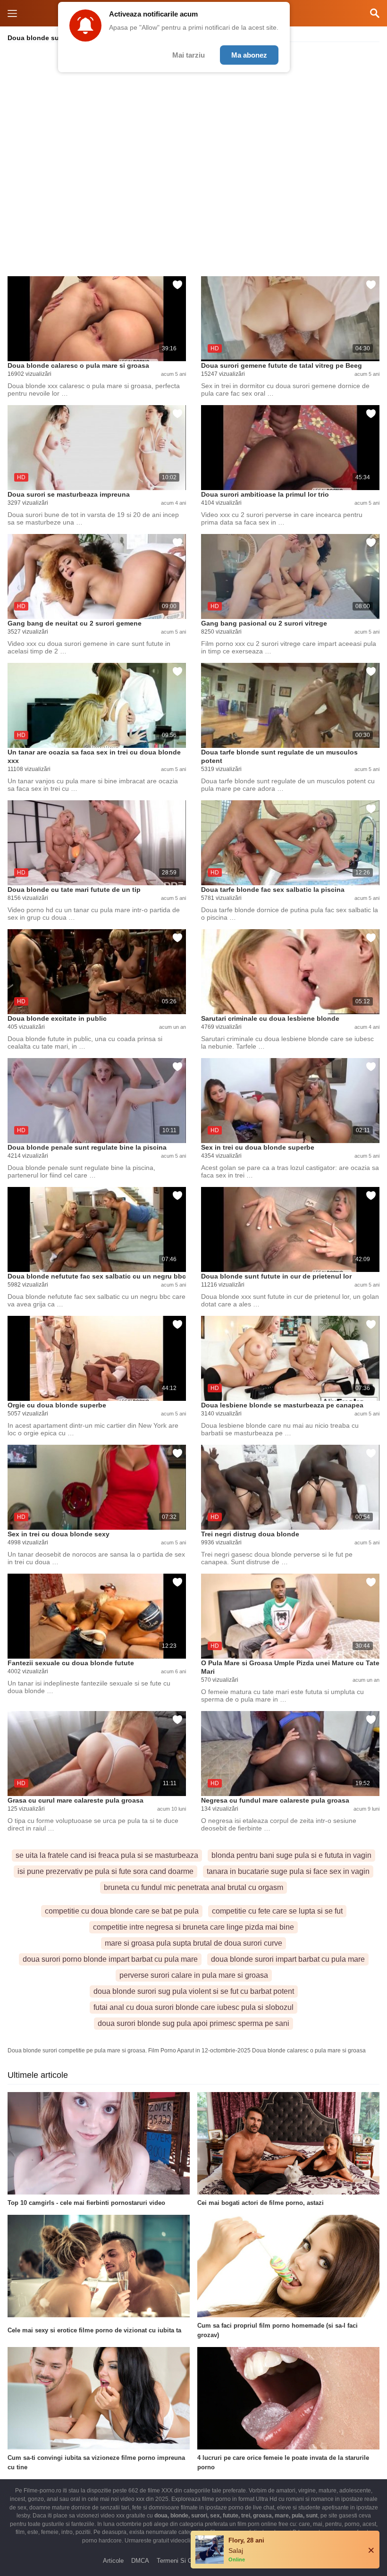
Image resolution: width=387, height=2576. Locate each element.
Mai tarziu (189, 55)
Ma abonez (249, 55)
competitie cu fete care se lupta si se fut (277, 1911)
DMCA (140, 2561)
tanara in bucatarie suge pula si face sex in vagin (288, 1871)
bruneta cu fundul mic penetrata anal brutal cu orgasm (193, 1887)
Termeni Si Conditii (182, 2561)
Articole (113, 2561)
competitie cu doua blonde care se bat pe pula (122, 1911)
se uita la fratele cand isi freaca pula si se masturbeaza (107, 1855)
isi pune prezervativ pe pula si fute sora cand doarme (105, 1871)
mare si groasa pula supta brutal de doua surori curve (193, 1943)
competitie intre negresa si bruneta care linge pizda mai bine (193, 1927)
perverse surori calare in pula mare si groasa (194, 1975)
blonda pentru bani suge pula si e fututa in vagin (291, 1855)
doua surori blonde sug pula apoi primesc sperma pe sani (193, 2023)
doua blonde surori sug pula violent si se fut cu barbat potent (194, 1991)
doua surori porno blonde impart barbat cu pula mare (110, 1959)
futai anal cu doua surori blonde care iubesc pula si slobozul (193, 2007)
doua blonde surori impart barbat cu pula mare (288, 1959)
